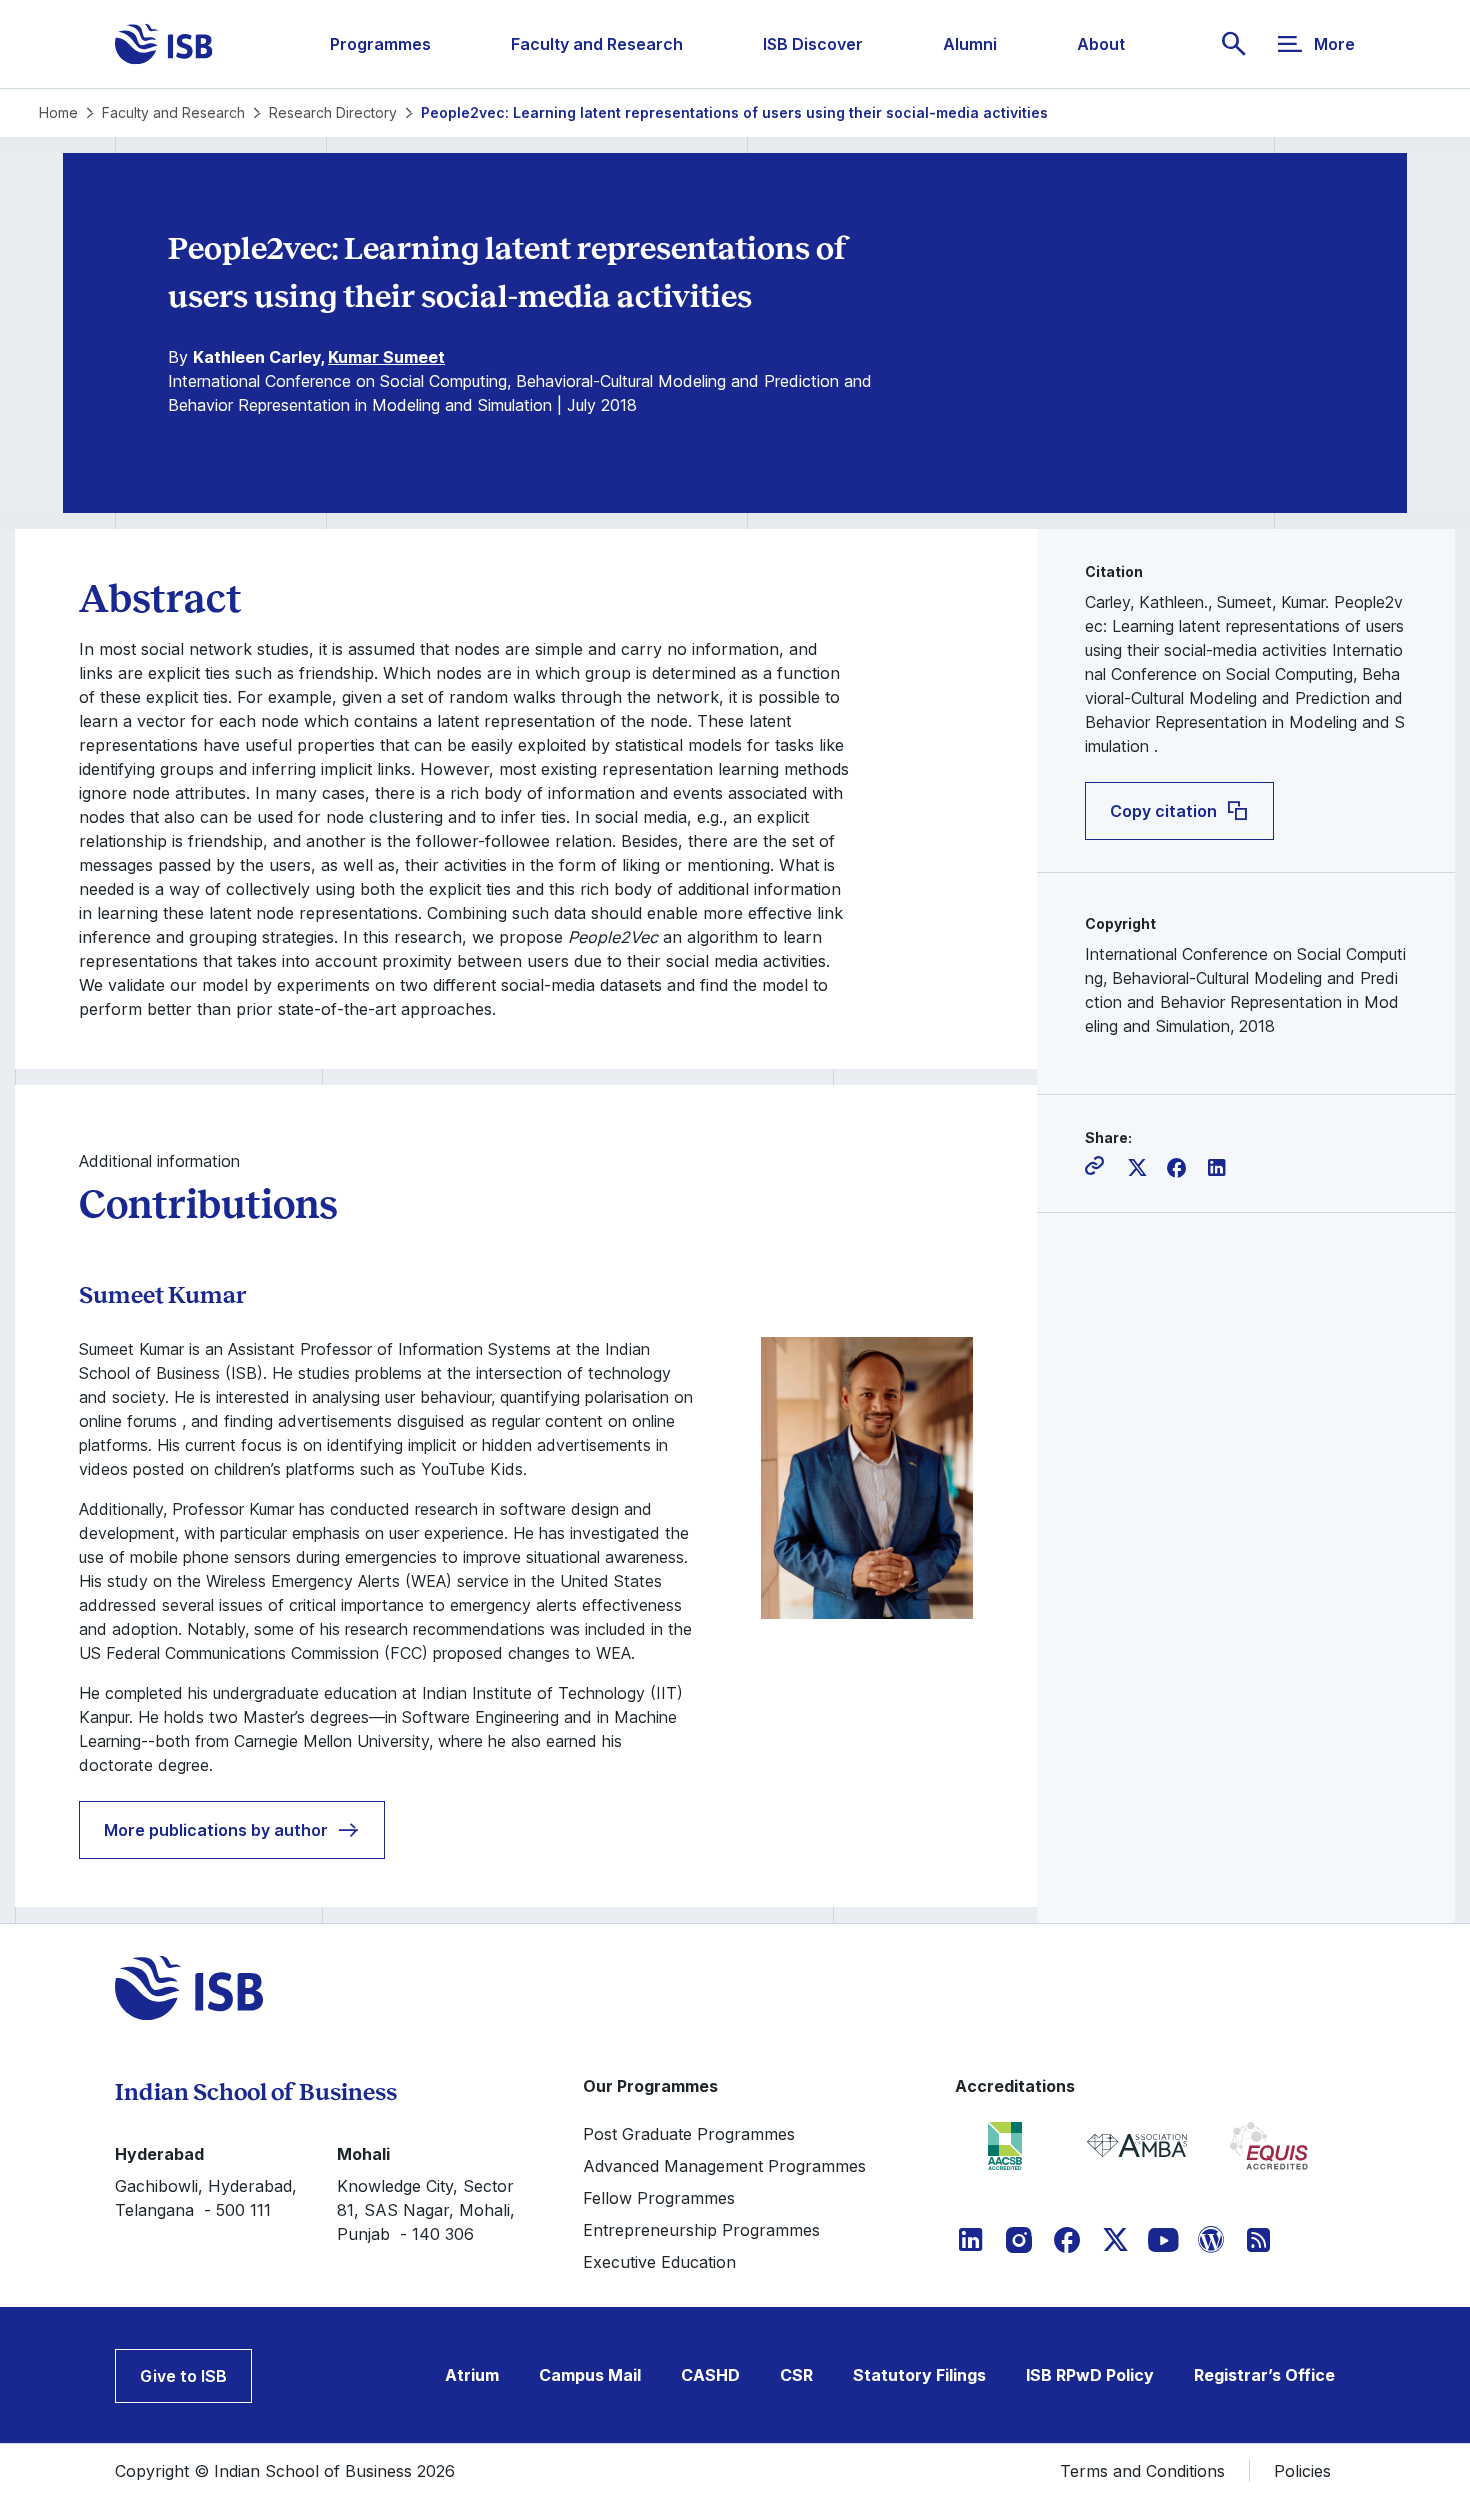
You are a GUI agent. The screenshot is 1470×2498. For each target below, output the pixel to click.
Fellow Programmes (659, 2198)
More (1334, 44)
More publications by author (216, 1830)
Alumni (970, 44)
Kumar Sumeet (386, 357)
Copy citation (1163, 811)
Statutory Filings (919, 2375)
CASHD (710, 2375)
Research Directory (333, 112)
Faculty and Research (597, 44)
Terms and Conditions (1142, 2471)
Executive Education (659, 2262)
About (1101, 44)
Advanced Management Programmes (724, 2166)
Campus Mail (590, 2375)
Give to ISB (183, 2376)
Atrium (472, 2375)
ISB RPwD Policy (1090, 2375)
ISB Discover (813, 44)
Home (58, 112)
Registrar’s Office (1264, 2375)
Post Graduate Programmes (689, 2134)
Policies (1302, 2471)
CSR (796, 2375)
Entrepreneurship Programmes (701, 2230)
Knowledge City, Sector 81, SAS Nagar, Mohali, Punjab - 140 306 (426, 2210)
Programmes (380, 44)
